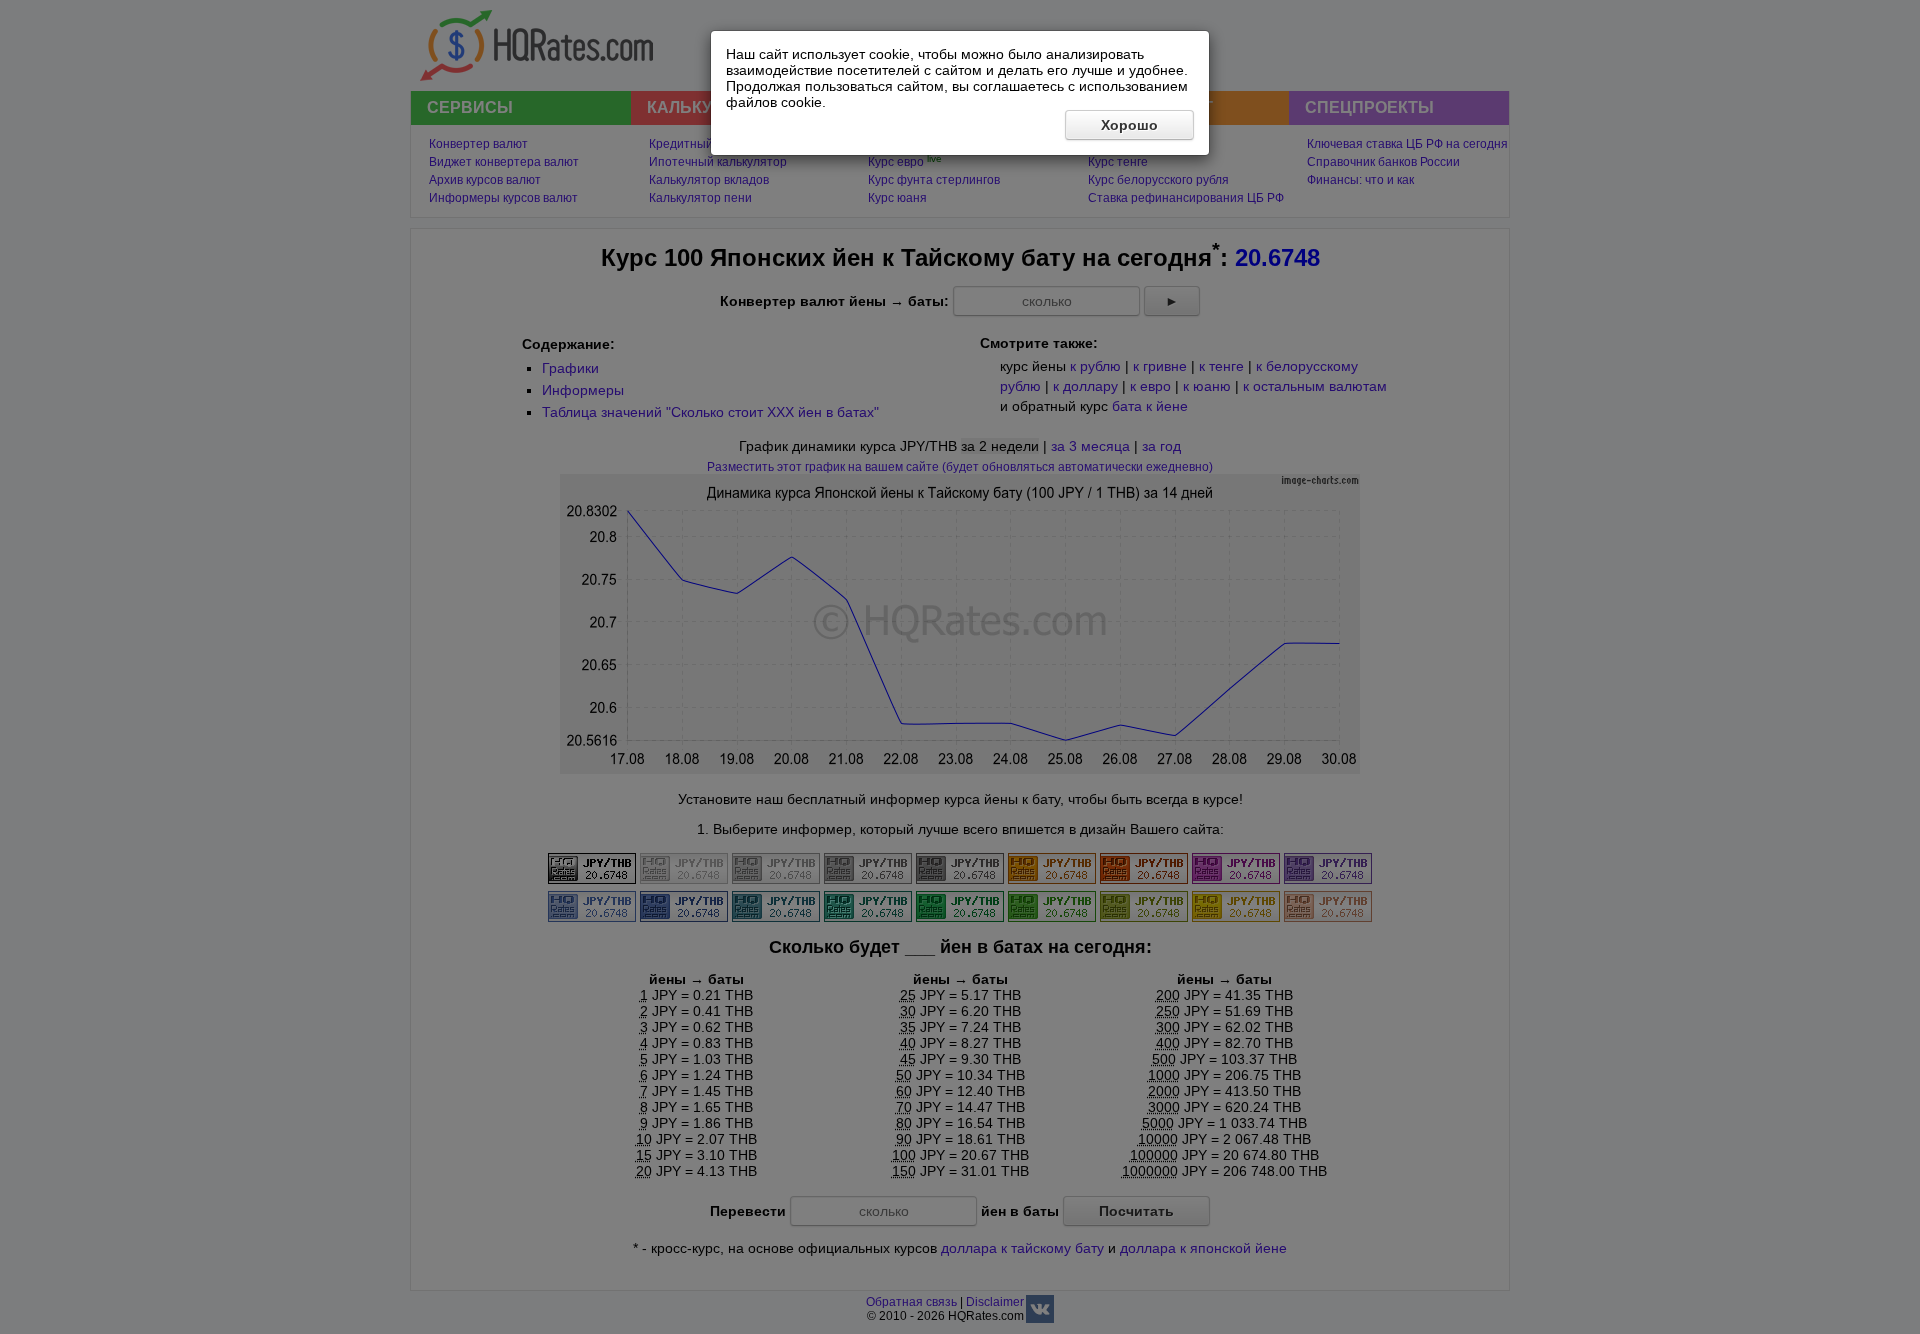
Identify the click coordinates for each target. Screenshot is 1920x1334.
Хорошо (1129, 125)
